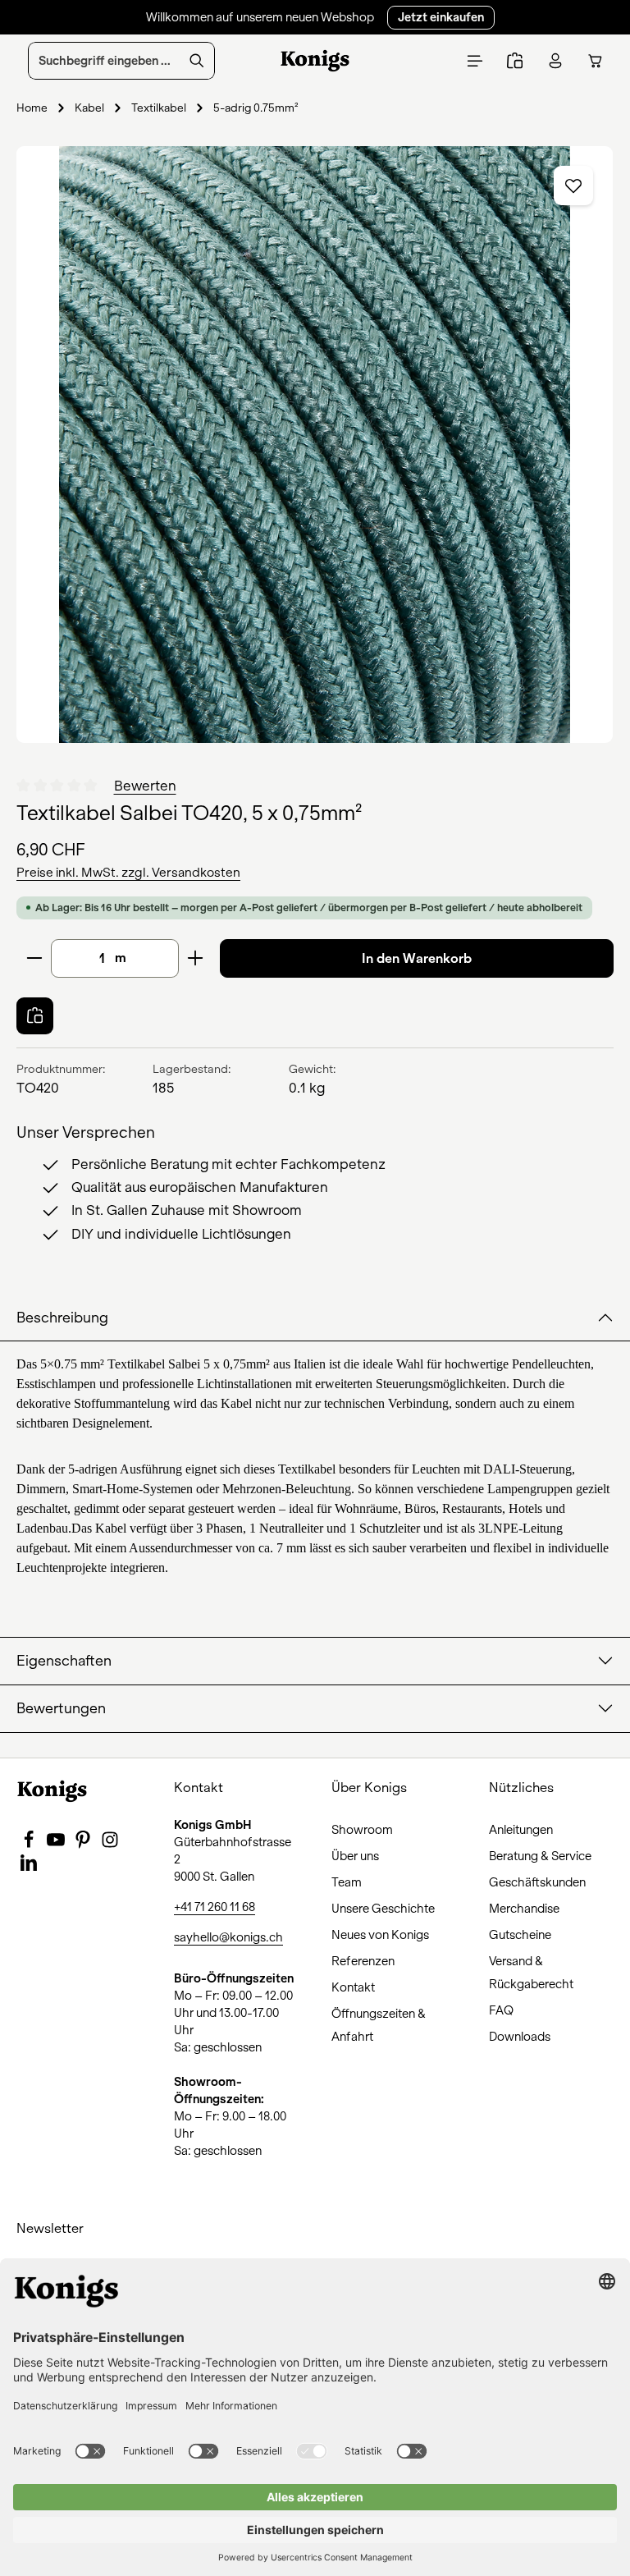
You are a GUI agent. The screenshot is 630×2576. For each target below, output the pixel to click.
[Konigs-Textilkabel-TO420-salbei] (315, 445)
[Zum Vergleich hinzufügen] (35, 1016)
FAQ (501, 2010)
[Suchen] (197, 61)
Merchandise (524, 1909)
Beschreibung (62, 1318)
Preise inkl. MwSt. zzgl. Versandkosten (128, 873)
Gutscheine (520, 1935)
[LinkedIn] (29, 1868)
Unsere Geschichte (383, 1909)
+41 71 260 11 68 (215, 1907)
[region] (315, 445)
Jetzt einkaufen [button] (441, 17)
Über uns (355, 1856)
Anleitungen (521, 1830)
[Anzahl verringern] (34, 958)
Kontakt (353, 1987)
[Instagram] (110, 1845)
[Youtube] (57, 1845)
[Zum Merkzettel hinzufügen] (573, 186)
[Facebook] (30, 1845)
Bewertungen (61, 1709)
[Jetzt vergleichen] (515, 61)
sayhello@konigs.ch (228, 1937)
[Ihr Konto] (555, 61)
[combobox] (104, 61)
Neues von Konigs (380, 1935)
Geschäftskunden (537, 1882)
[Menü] (475, 61)
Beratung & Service (540, 1856)
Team (347, 1882)
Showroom (362, 1830)
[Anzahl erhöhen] (196, 958)
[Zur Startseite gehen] (315, 61)
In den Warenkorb (417, 958)
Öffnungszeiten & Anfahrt (379, 2025)
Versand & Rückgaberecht (531, 1973)
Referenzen (363, 1961)
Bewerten (145, 786)
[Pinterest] (84, 1845)
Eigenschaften (64, 1661)
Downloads (520, 2037)
